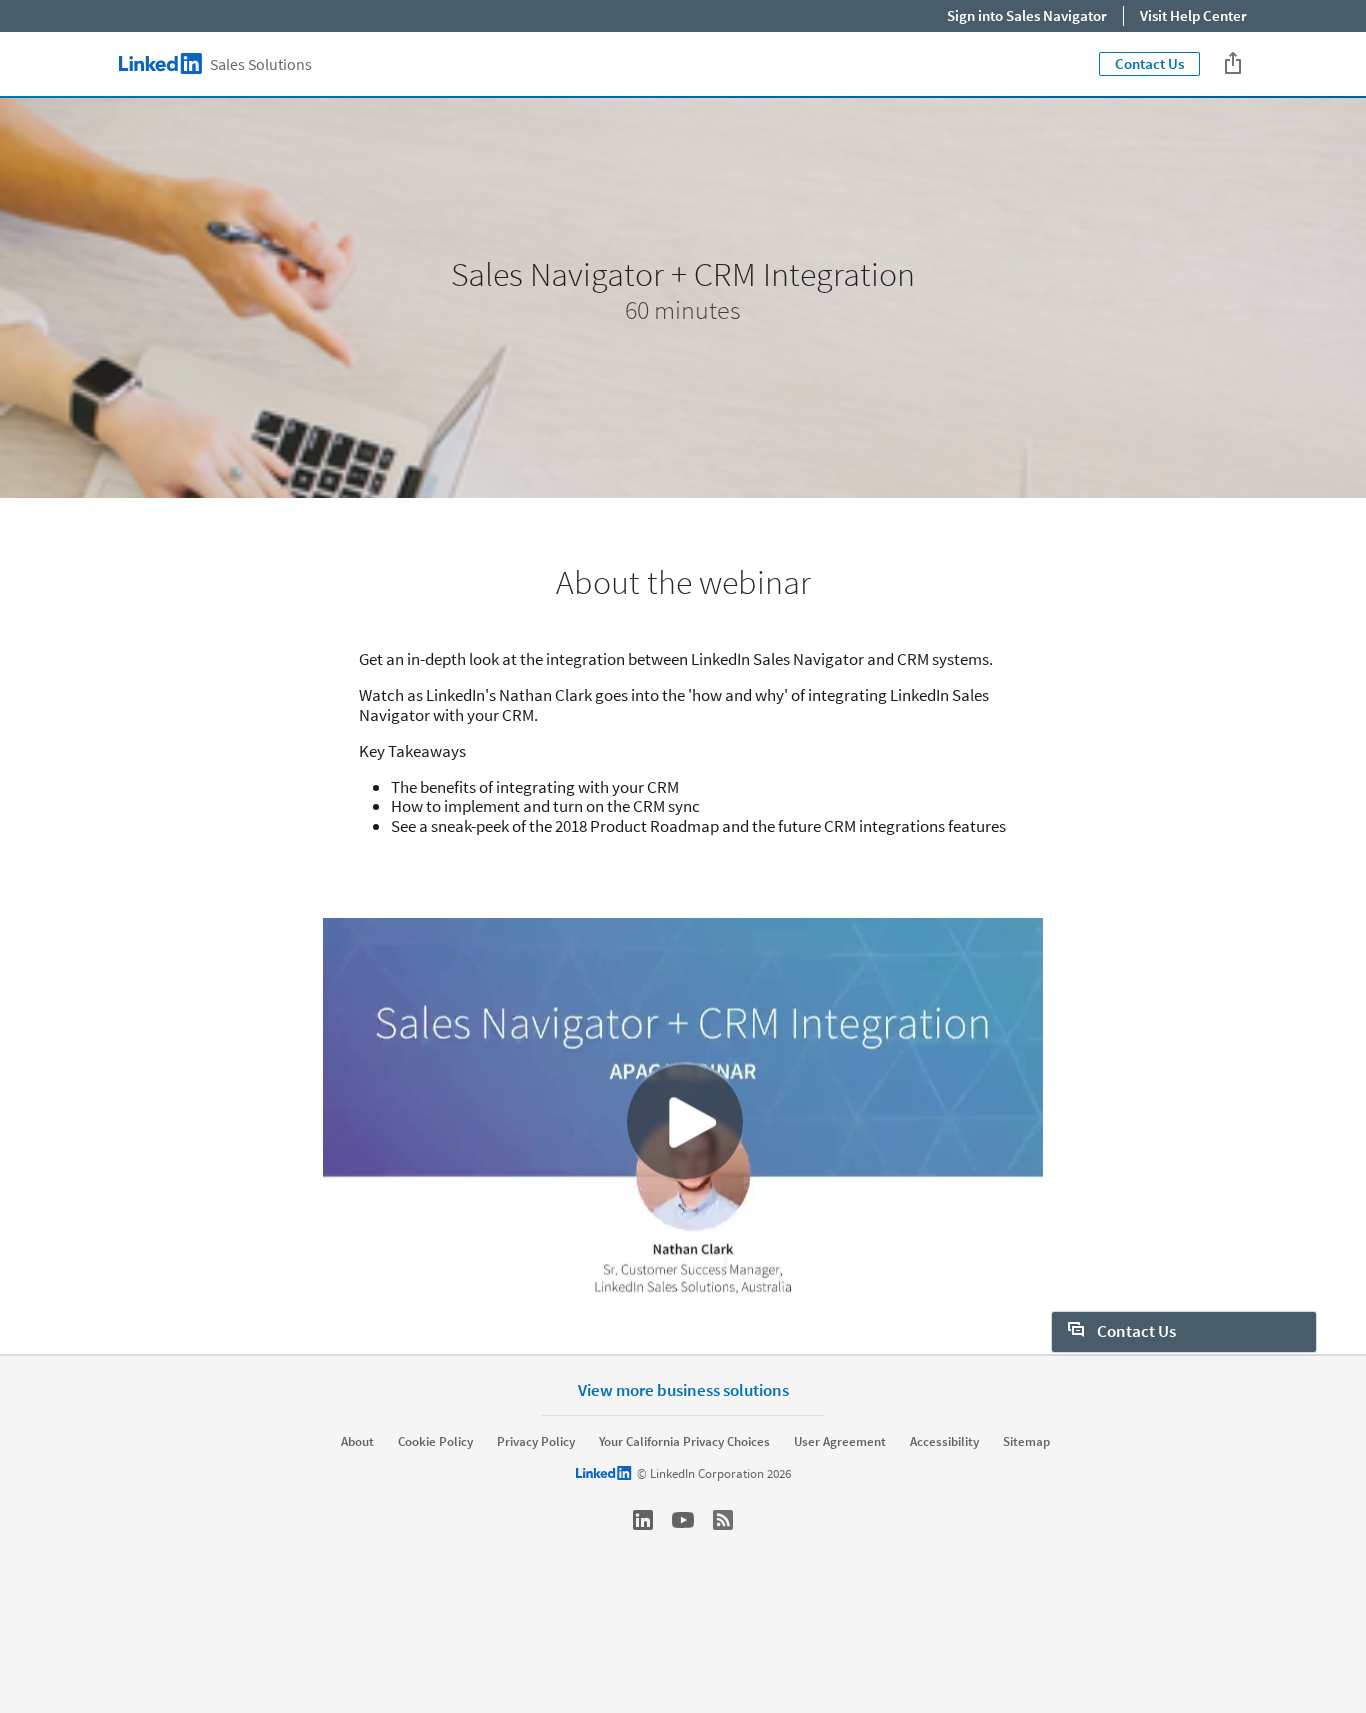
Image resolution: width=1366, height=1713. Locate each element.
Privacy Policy (536, 1442)
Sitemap (1026, 1442)
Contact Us (1149, 63)
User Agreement (840, 1442)
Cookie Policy (435, 1442)
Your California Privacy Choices (684, 1442)
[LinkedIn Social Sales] (643, 1520)
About (357, 1442)
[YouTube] (683, 1520)
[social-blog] (723, 1520)
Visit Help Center (1193, 15)
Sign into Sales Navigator (1027, 15)
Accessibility (944, 1442)
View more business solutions (683, 1389)
